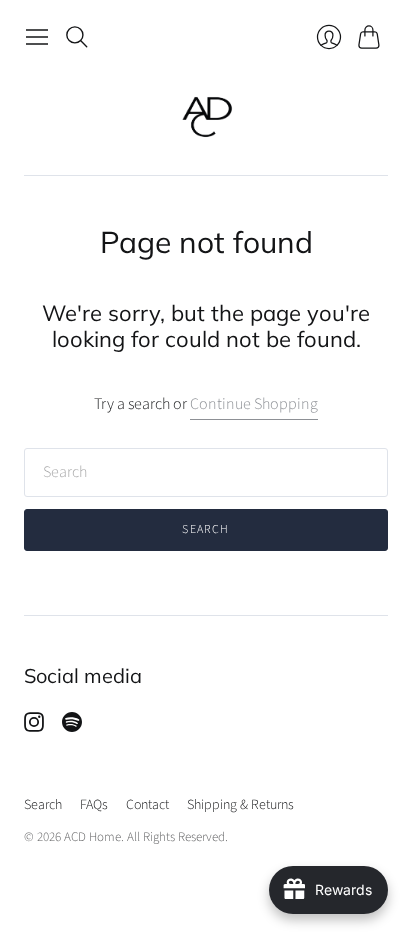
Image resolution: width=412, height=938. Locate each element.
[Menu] (37, 37)
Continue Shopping (254, 404)
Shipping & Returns (240, 805)
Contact (147, 805)
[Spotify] (72, 727)
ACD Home (92, 837)
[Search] (77, 37)
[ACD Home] (206, 115)
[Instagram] (34, 727)
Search (205, 529)
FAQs (94, 805)
